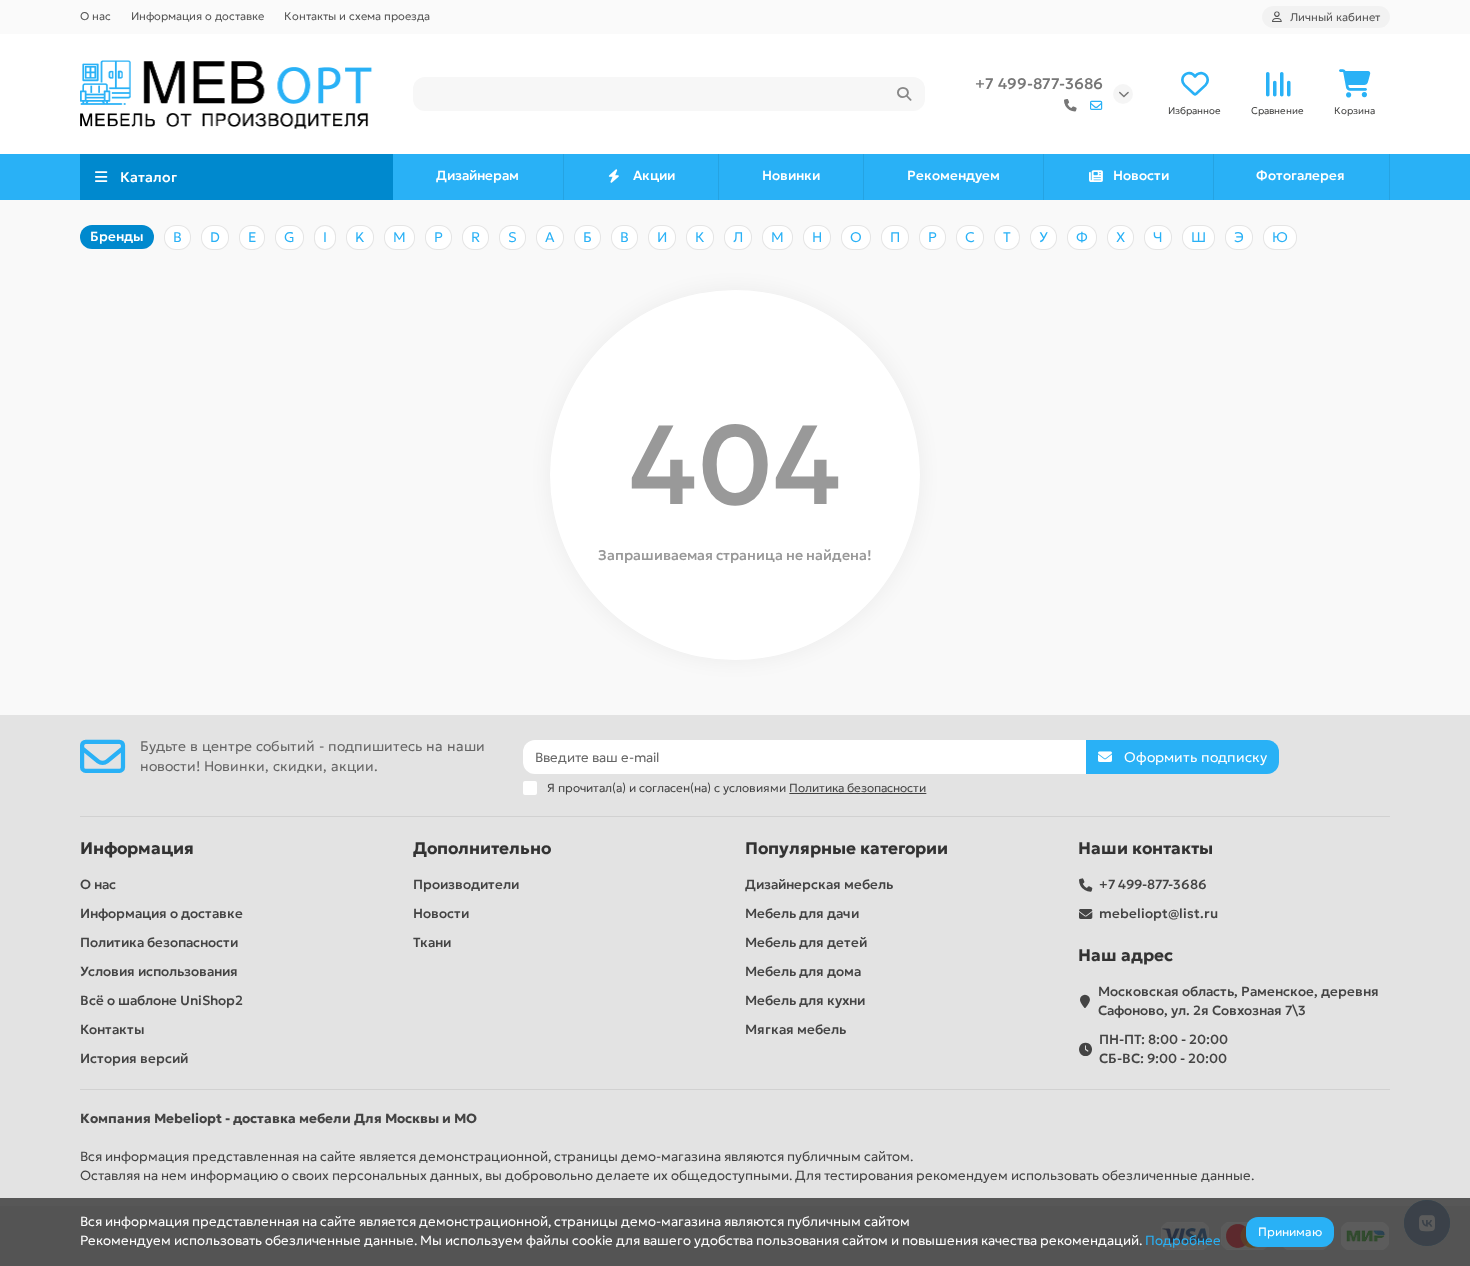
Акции (654, 175)
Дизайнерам (477, 175)
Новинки (791, 175)
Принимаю (1290, 1231)
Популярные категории (846, 848)
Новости (1141, 175)
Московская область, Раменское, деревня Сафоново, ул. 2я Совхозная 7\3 (1238, 1001)
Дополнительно (482, 848)
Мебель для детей (806, 942)
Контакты (112, 1029)
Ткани (432, 942)
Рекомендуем (953, 175)
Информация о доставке (197, 16)
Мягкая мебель (795, 1029)
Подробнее (1183, 1240)
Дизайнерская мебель (819, 884)
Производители (466, 884)
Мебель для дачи (802, 913)
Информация (137, 848)
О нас (95, 16)
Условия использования (159, 971)
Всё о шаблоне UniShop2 (161, 1000)
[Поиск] (904, 94)
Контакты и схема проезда (357, 16)
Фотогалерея (1300, 175)
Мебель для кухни (805, 1000)
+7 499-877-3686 (1039, 83)
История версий (134, 1058)
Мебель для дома (803, 971)
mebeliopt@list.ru (1158, 913)
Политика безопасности (159, 942)
